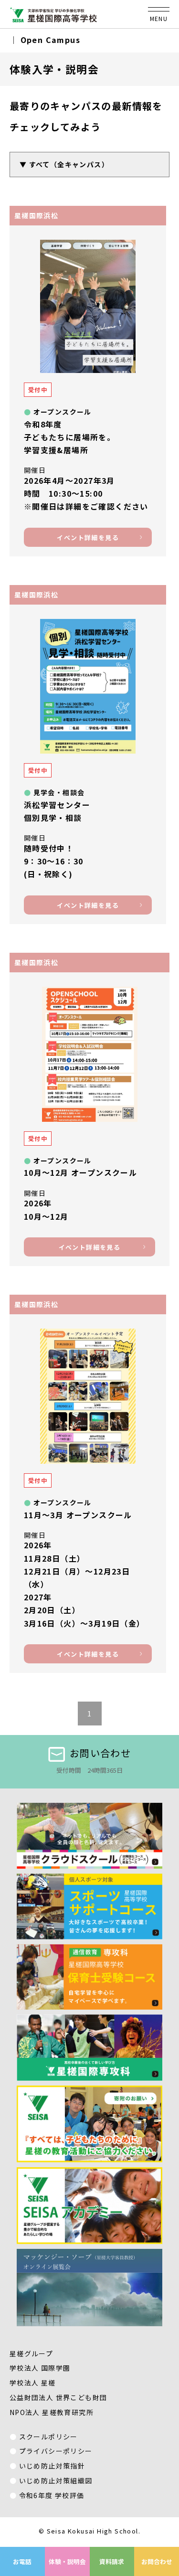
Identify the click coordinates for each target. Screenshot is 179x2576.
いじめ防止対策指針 (52, 2466)
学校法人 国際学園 (40, 2368)
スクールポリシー (48, 2437)
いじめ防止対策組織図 (56, 2480)
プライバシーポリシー (56, 2451)
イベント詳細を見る (88, 538)
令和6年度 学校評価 (52, 2495)
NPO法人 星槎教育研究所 (52, 2412)
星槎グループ (31, 2353)
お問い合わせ (100, 1753)
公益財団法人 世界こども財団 (58, 2397)
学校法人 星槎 (33, 2383)
